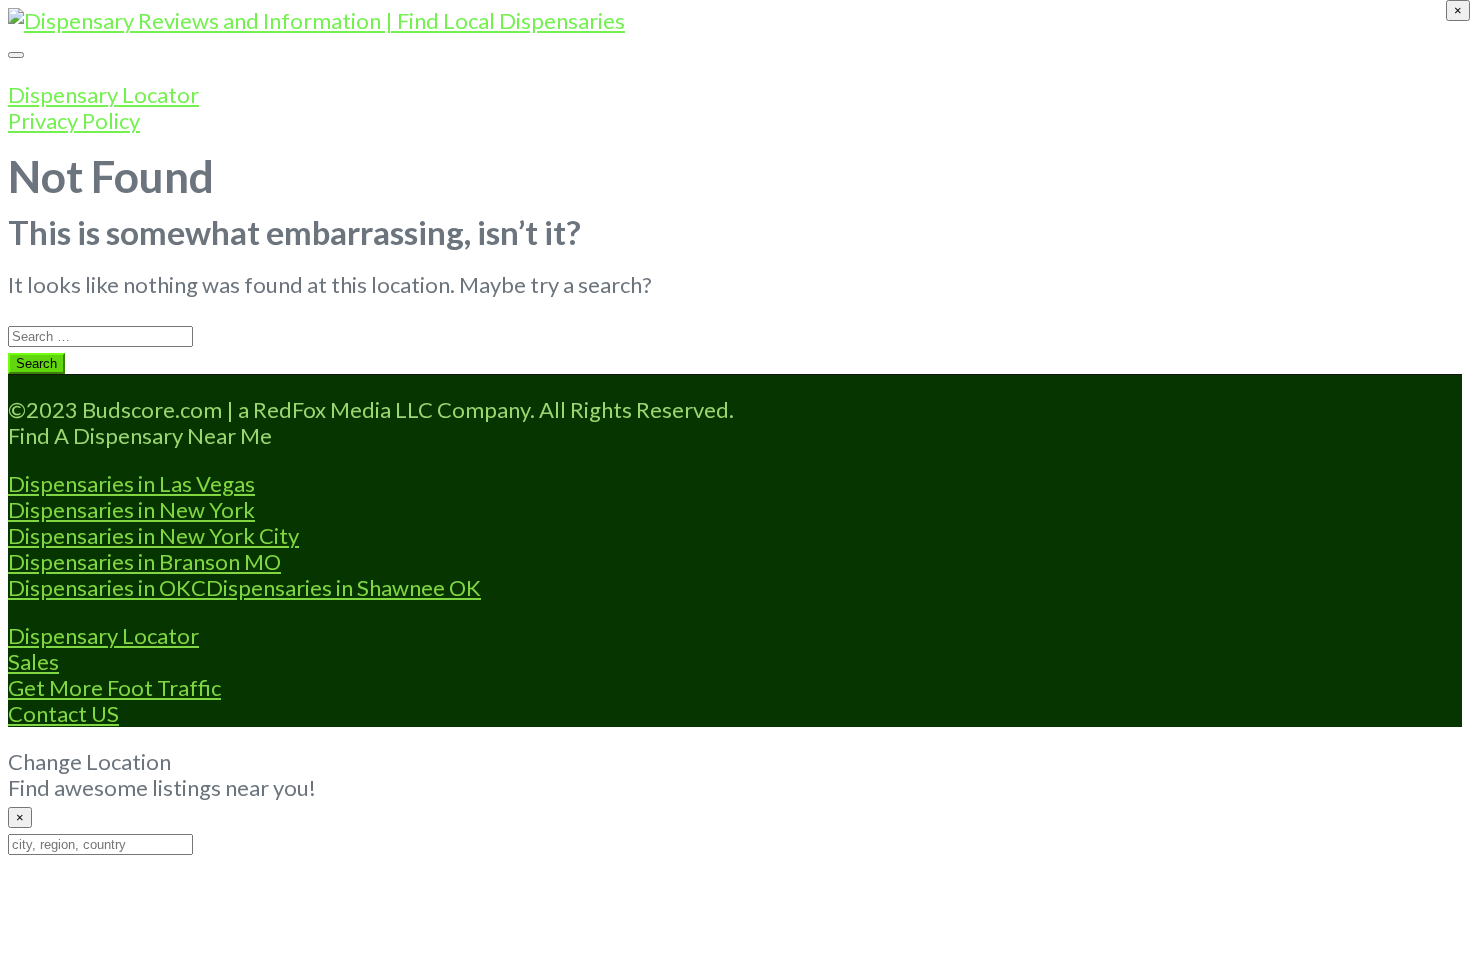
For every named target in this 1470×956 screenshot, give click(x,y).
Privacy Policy (74, 120)
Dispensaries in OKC (107, 587)
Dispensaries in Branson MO (144, 561)
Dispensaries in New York (131, 509)
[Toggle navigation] (16, 55)
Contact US (63, 713)
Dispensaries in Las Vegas (131, 483)
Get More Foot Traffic (114, 687)
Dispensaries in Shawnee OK (343, 587)
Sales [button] (33, 661)
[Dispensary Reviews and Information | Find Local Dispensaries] (316, 20)
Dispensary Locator (103, 94)
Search (36, 363)
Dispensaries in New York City (153, 535)
